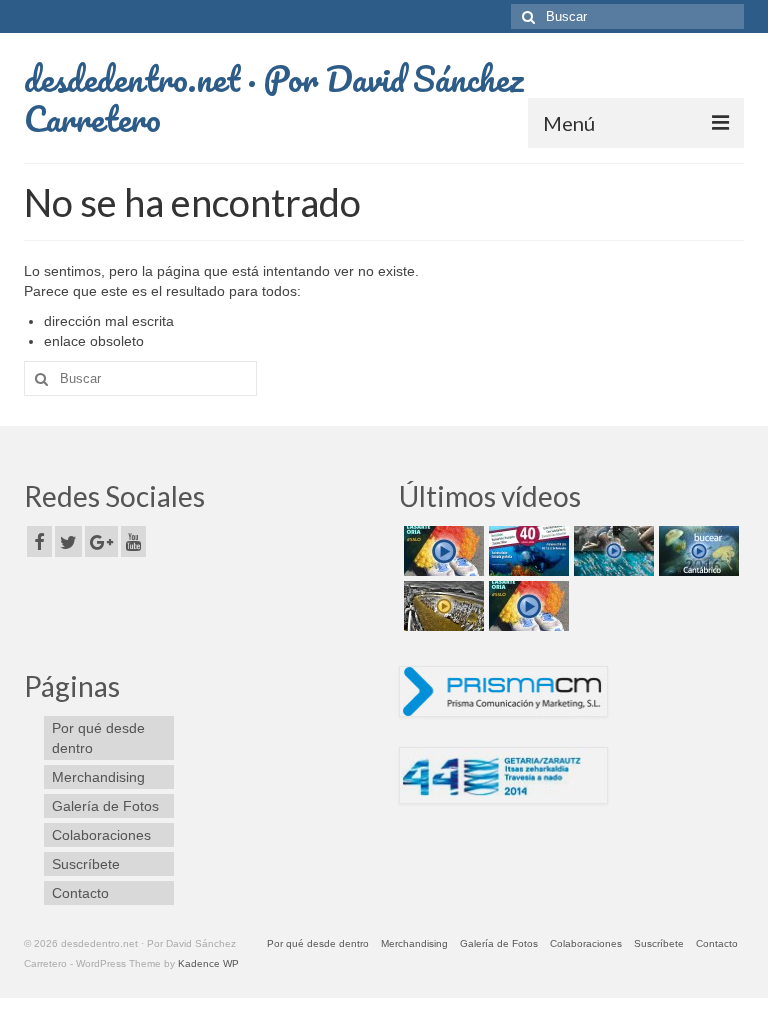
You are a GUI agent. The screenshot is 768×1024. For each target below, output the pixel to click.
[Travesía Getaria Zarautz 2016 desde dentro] (611, 551)
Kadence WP (208, 963)
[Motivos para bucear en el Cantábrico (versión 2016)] (696, 551)
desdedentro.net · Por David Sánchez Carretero (273, 98)
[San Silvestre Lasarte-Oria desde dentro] (526, 606)
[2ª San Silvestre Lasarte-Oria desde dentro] (441, 551)
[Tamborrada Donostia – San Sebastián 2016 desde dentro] (441, 606)
